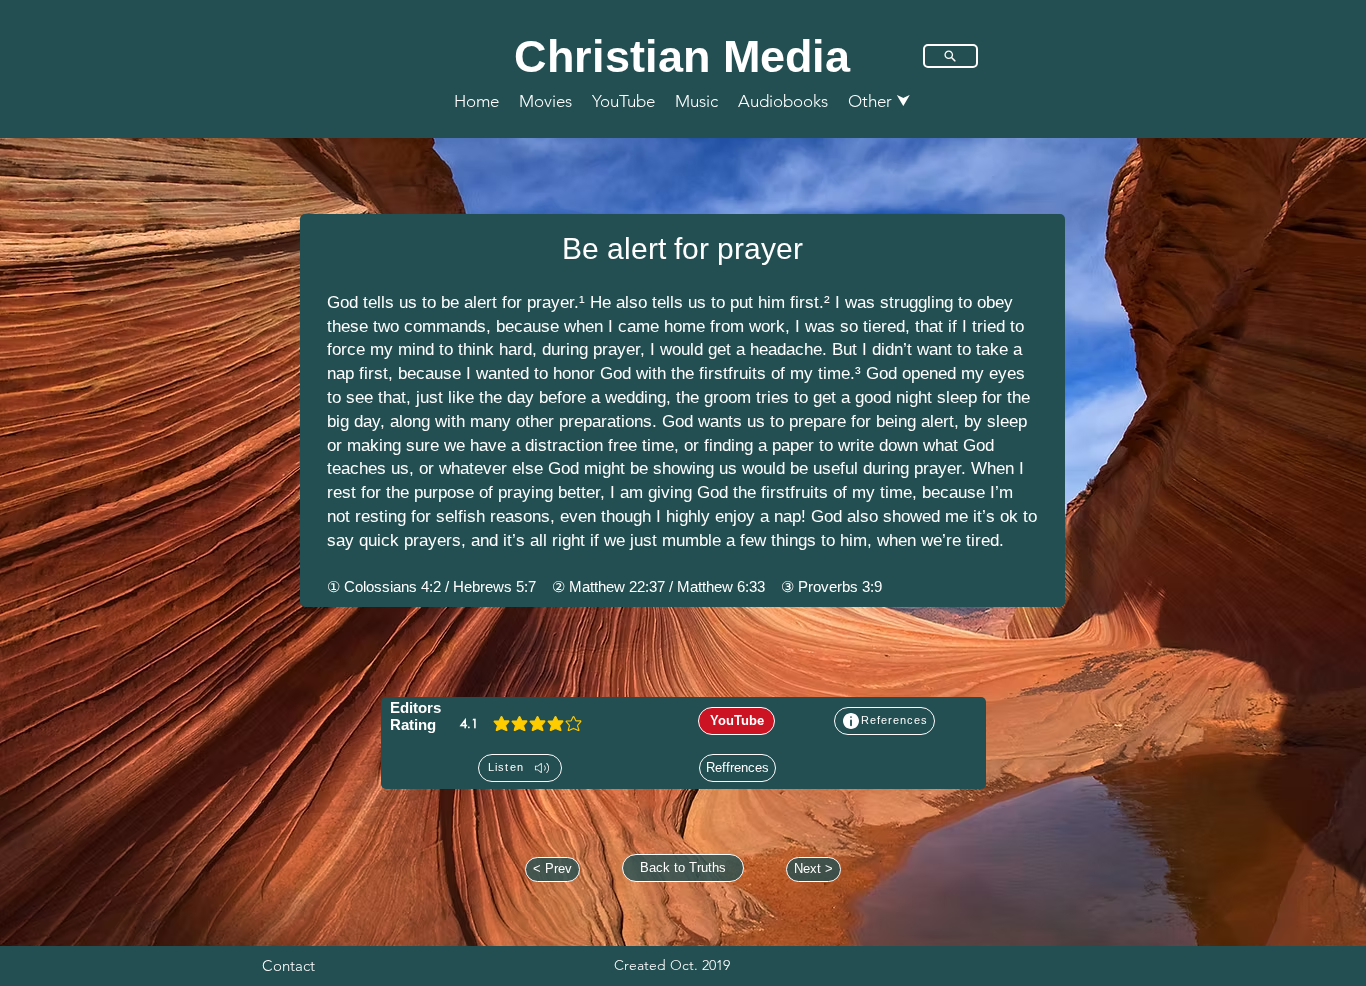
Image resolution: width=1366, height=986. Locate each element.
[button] (879, 101)
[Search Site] (950, 56)
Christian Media (682, 56)
